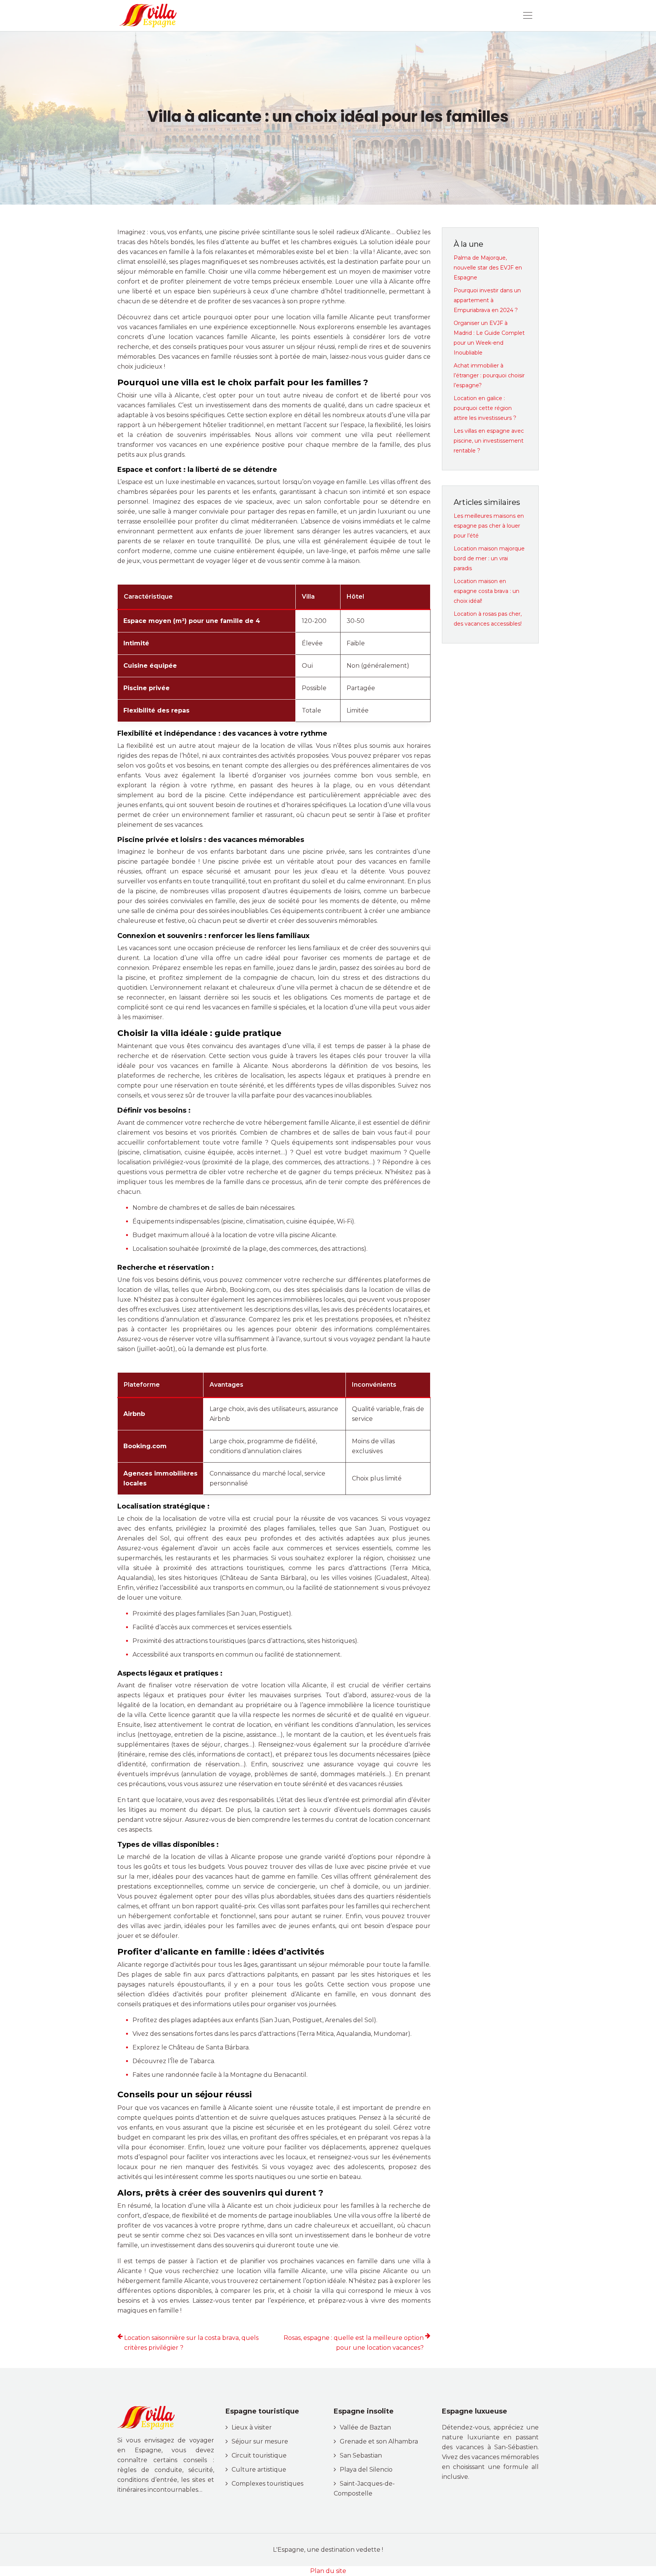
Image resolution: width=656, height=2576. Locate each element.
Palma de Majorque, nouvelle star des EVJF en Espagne (488, 268)
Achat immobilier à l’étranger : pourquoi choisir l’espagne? (489, 375)
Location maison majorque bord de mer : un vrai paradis (489, 558)
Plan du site (328, 2571)
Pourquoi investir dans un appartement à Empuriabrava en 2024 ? (487, 300)
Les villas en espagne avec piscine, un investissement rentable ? (489, 441)
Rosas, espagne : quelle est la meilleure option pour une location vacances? (354, 2343)
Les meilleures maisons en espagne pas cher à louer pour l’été (489, 526)
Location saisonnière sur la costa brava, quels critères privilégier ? (191, 2343)
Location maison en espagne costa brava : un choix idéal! (486, 591)
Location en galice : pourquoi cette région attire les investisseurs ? (485, 408)
